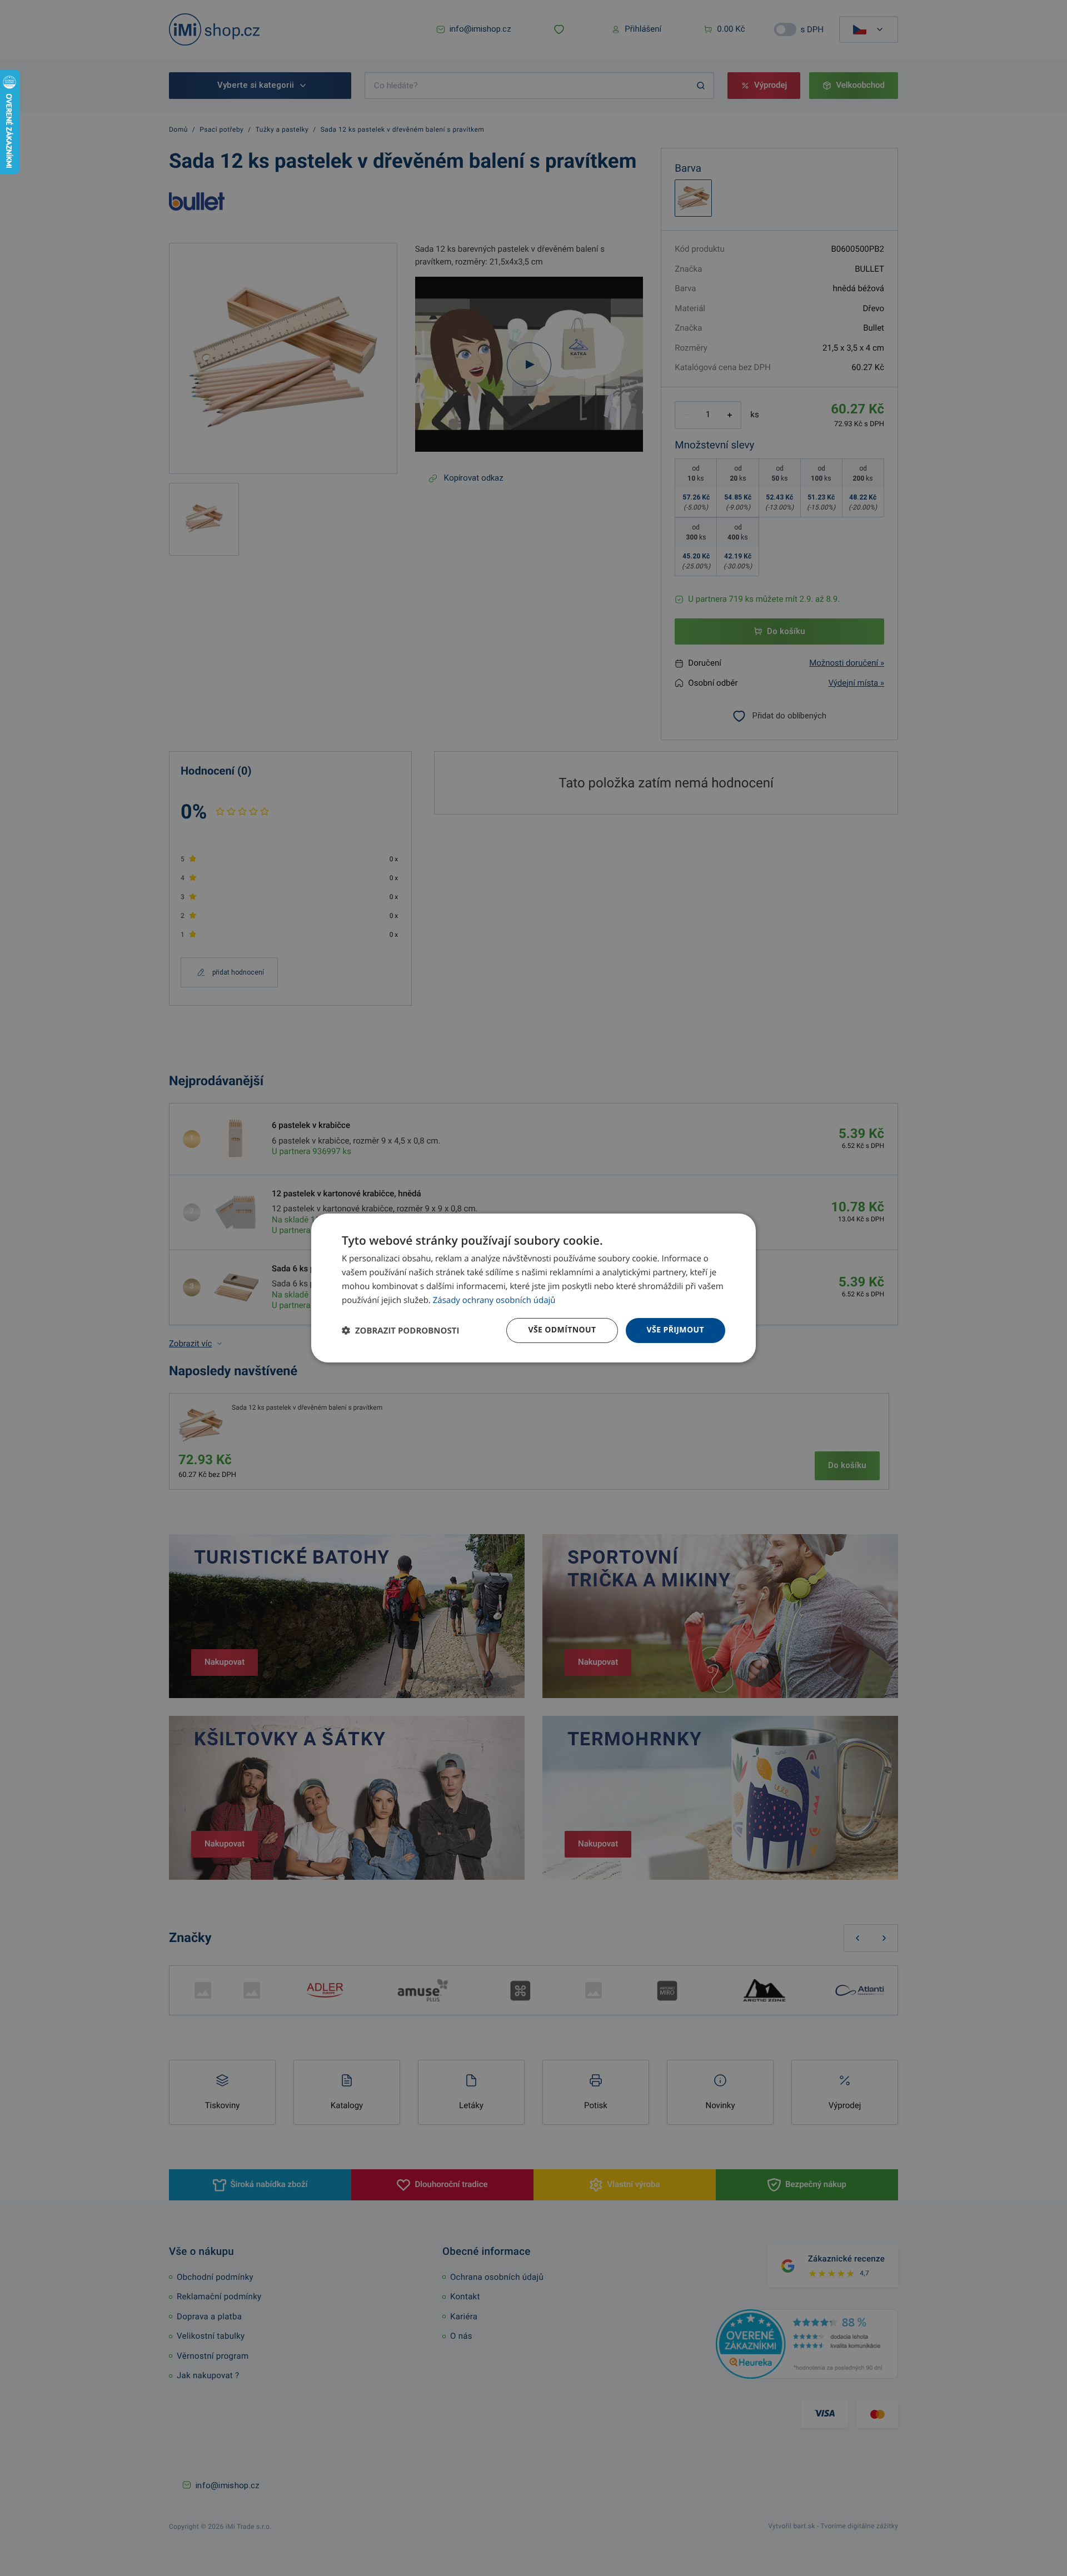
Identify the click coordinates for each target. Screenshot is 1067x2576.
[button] (400, 1331)
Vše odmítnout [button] (562, 1330)
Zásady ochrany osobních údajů (494, 1300)
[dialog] (533, 1288)
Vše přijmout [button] (675, 1330)
